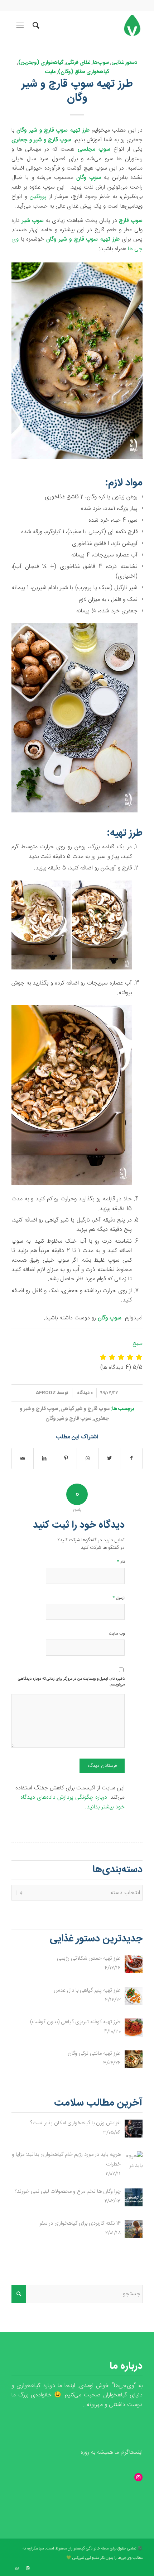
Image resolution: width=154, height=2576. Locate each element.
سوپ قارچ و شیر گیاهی (85, 1409)
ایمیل (119, 1598)
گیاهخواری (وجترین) (41, 63)
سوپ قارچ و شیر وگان (68, 1419)
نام (121, 1562)
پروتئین (38, 197)
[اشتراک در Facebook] (131, 1458)
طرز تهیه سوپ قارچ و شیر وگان (77, 91)
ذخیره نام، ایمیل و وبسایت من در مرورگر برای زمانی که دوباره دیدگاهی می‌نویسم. (71, 1682)
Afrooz (46, 1393)
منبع (138, 1344)
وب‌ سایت (117, 1634)
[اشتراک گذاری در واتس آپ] (88, 1458)
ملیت (50, 72)
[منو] (19, 25)
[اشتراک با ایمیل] (23, 1458)
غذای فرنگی (78, 63)
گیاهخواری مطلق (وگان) (84, 72)
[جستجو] (35, 25)
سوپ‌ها (101, 63)
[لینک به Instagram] (28, 2568)
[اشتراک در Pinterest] (66, 1458)
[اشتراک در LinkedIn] (44, 1458)
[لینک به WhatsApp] (17, 2568)
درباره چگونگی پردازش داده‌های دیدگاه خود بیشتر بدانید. (73, 1802)
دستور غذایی (124, 63)
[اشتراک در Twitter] (110, 1458)
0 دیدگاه (84, 1393)
